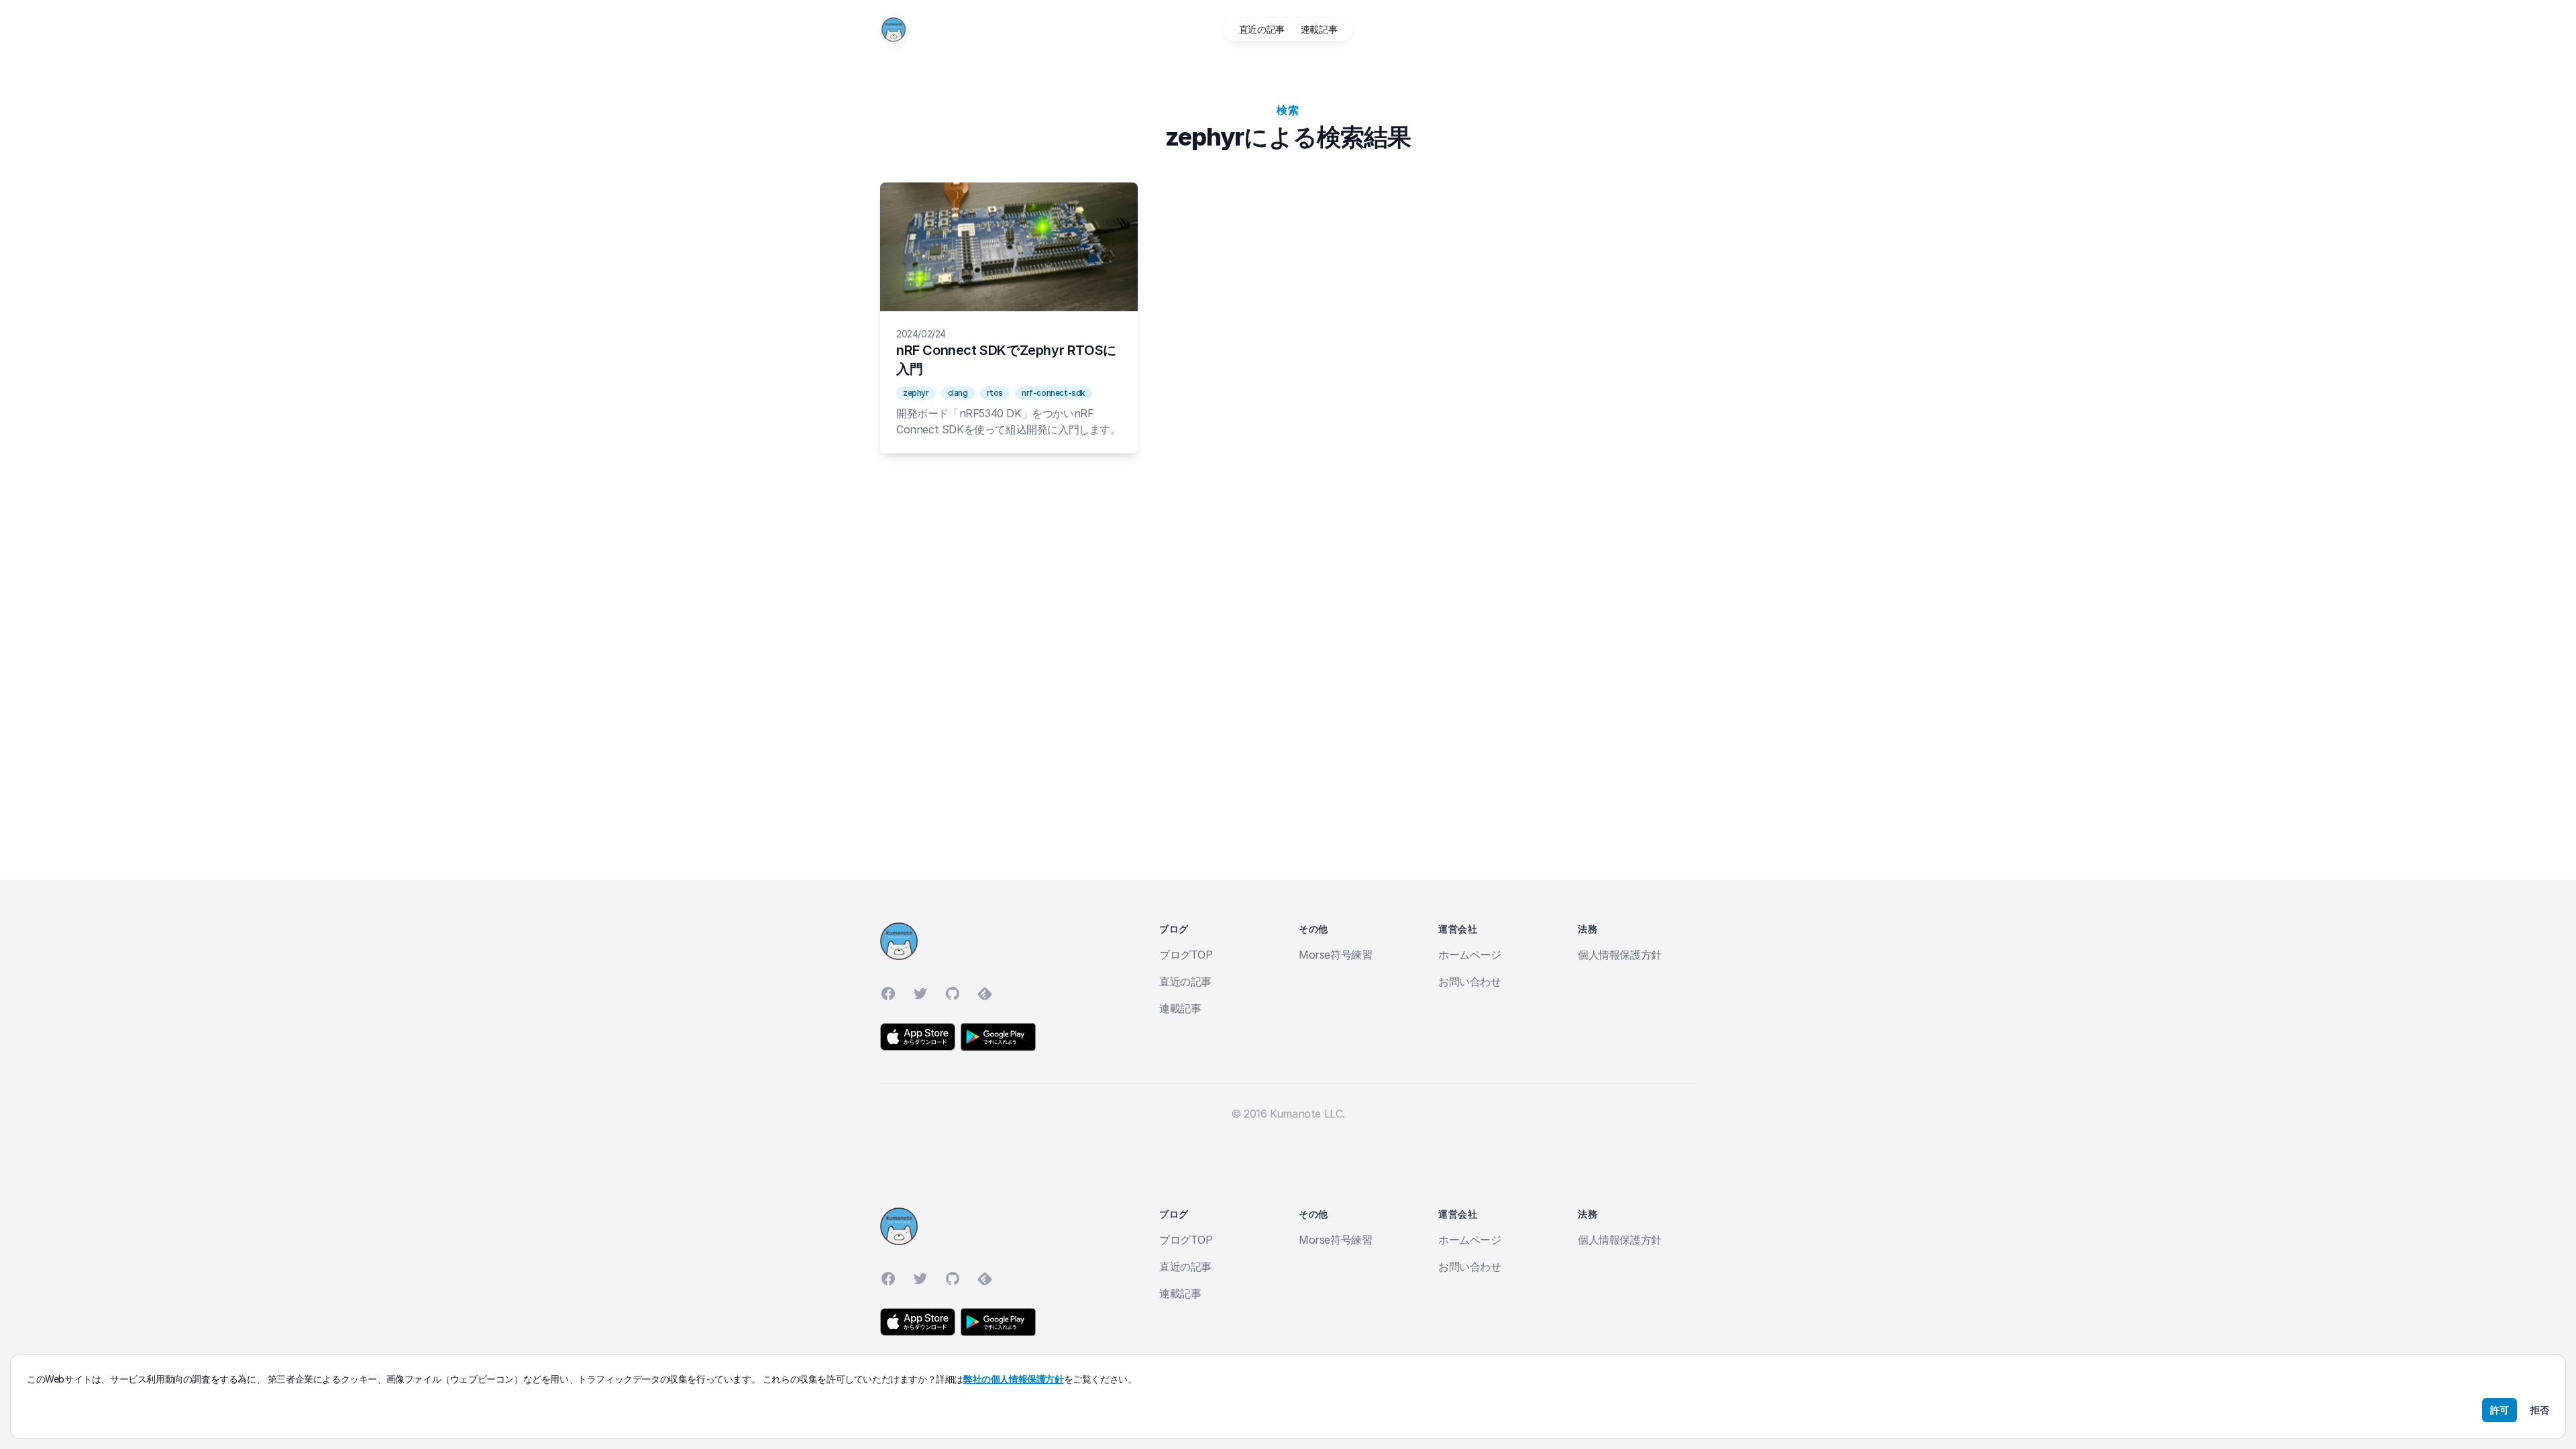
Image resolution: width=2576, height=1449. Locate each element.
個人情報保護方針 (1620, 955)
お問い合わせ (1470, 981)
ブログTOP (1186, 955)
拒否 (2540, 1410)
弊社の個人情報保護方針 (1014, 1379)
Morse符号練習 (1335, 955)
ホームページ (1470, 955)
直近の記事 (1262, 29)
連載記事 (1319, 29)
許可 (2500, 1410)
